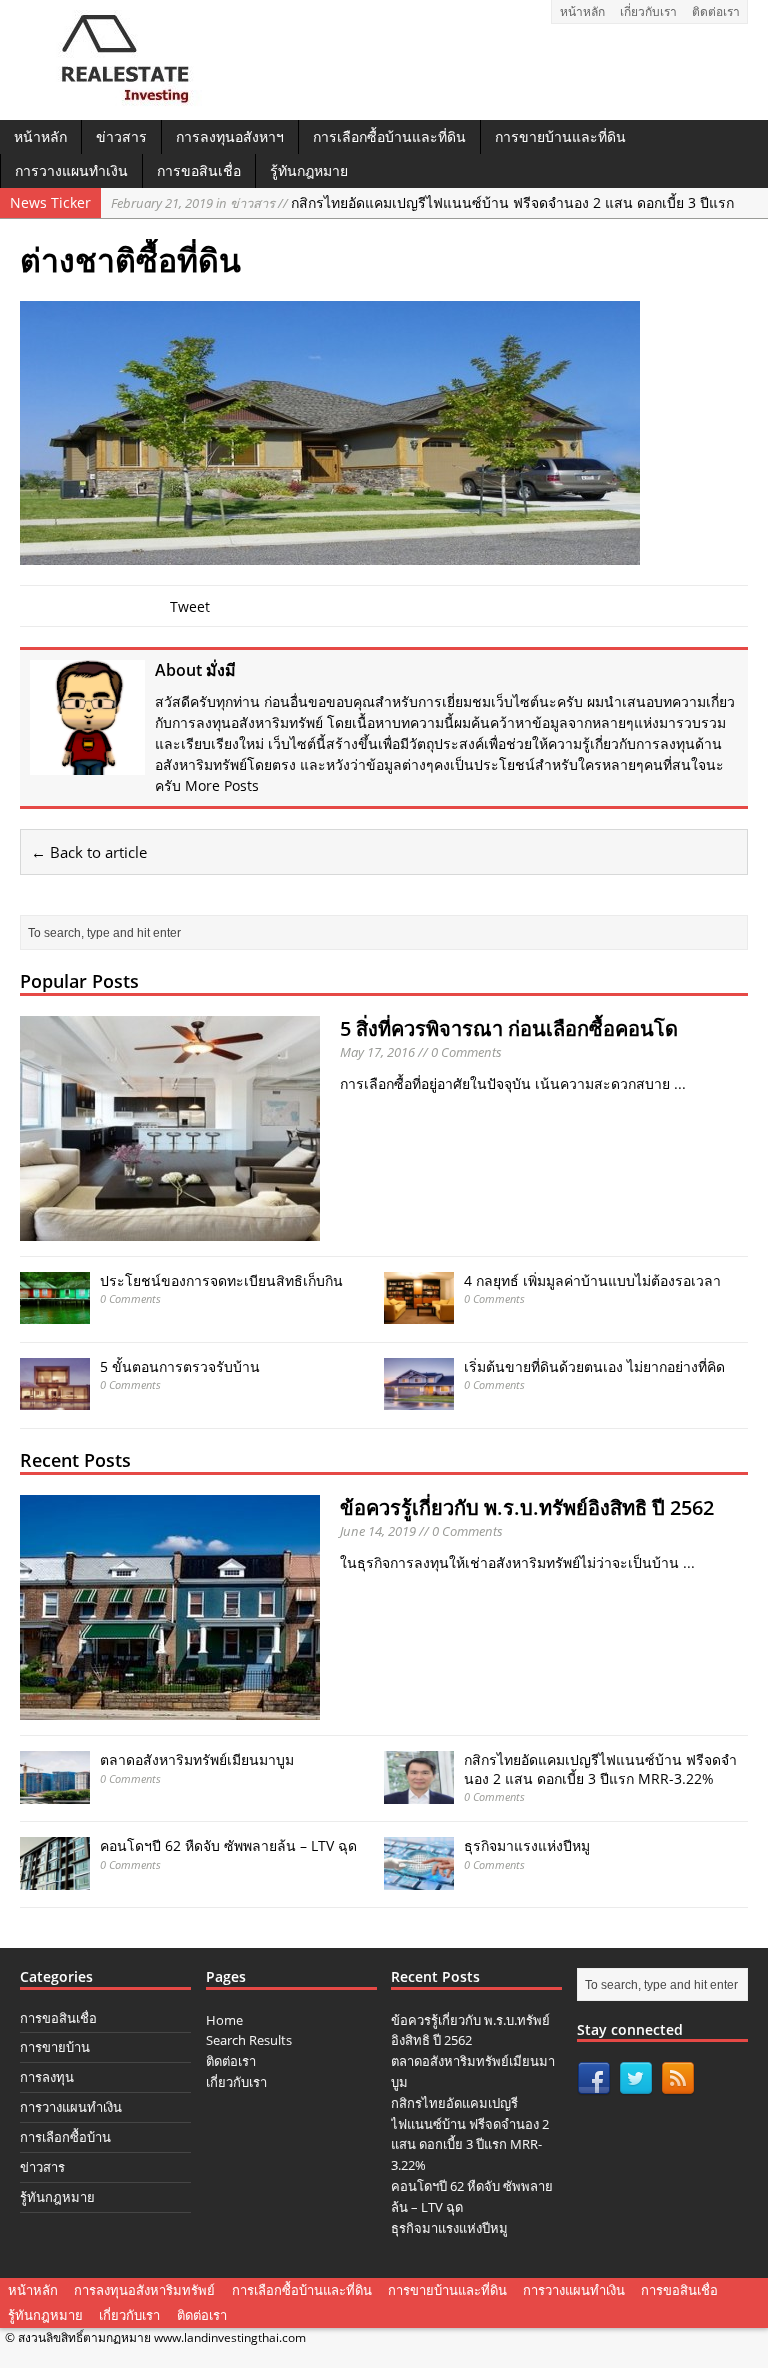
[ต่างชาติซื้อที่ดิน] (330, 553)
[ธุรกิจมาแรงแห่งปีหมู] (419, 1877)
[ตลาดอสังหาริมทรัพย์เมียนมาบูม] (55, 1791)
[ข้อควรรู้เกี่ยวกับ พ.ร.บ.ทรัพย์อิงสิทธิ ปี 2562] (170, 1708)
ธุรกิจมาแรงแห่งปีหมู (527, 1845)
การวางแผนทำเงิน (71, 170)
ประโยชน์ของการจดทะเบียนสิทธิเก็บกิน (221, 1280)
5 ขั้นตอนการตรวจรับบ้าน (180, 1366)
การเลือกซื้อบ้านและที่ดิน (389, 136)
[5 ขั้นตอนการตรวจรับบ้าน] (55, 1398)
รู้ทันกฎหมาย (309, 170)
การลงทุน (47, 2077)
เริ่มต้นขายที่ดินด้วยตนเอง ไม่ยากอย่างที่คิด (594, 1366)
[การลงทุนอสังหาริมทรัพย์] (117, 98)
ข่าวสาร (121, 136)
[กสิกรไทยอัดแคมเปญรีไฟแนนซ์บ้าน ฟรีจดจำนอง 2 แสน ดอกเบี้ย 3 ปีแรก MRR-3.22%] (419, 1791)
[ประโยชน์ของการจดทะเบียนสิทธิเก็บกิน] (55, 1312)
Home (224, 2020)
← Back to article (89, 852)
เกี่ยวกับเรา (648, 11)
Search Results (249, 2040)
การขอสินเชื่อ (199, 170)
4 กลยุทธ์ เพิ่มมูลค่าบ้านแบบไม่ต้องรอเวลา (592, 1280)
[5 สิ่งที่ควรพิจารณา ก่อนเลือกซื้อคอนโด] (170, 1229)
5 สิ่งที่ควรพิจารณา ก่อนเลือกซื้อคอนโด (509, 1028)
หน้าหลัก (582, 11)
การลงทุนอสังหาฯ (230, 136)
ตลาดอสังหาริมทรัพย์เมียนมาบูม (197, 1759)
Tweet (190, 606)
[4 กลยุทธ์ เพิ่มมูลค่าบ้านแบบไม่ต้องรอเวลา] (419, 1312)
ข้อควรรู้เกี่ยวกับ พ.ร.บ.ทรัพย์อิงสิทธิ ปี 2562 (527, 1507)
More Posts (222, 785)
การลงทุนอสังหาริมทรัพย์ (144, 2290)
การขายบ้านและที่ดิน (560, 136)
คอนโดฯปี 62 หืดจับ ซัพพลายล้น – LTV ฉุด (228, 1845)
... (680, 1083)
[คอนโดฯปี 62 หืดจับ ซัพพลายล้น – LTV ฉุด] (55, 1877)
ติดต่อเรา (716, 11)
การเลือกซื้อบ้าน (65, 2137)
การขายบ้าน (55, 2047)
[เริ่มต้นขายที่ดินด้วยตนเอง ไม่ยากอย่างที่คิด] (419, 1398)
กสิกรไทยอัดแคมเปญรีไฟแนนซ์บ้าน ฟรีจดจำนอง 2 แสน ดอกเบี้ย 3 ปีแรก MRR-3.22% (600, 1768)
